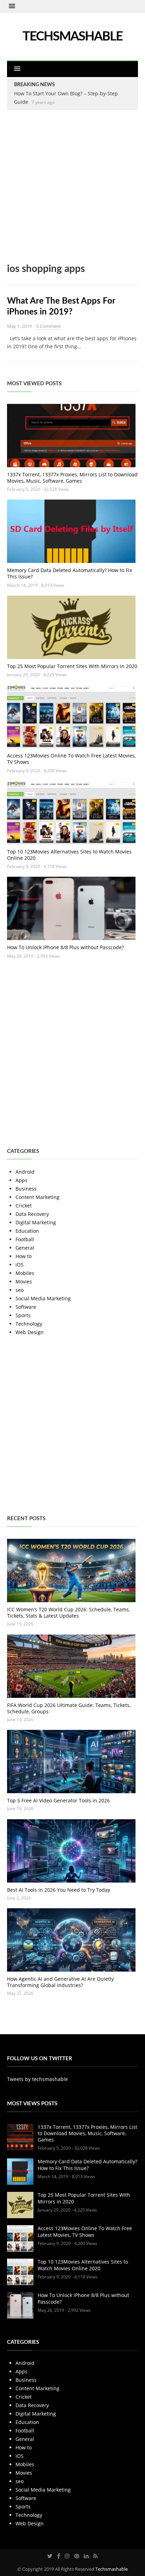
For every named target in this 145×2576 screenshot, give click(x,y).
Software (26, 1307)
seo (20, 1290)
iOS (20, 1265)
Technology (29, 1324)
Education (27, 1231)
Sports (23, 1315)
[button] (12, 6)
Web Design (30, 1332)
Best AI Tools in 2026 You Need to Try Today (59, 1890)
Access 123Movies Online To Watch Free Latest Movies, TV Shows (71, 759)
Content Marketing (37, 1197)
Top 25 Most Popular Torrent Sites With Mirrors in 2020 (72, 666)
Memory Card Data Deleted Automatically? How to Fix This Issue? (70, 573)
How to (24, 1256)
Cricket (24, 1205)
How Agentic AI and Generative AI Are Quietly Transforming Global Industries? (60, 1982)
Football (25, 1239)
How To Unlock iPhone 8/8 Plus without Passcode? (65, 947)
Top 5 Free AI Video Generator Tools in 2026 (58, 1800)
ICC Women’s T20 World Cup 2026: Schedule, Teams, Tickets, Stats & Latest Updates (68, 1613)
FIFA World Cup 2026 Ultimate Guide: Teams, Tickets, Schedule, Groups (69, 1708)
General (25, 1248)
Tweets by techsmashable (37, 2079)
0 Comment (49, 326)
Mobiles (25, 1273)
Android (25, 1172)
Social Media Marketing (43, 1298)
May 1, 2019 (19, 326)
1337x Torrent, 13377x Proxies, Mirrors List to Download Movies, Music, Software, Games (72, 478)
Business (26, 1189)
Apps (21, 1180)
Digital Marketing (36, 1222)
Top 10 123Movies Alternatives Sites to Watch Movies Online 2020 (69, 855)
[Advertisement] (72, 191)
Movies (24, 1281)
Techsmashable (112, 2569)
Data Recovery (32, 1214)
